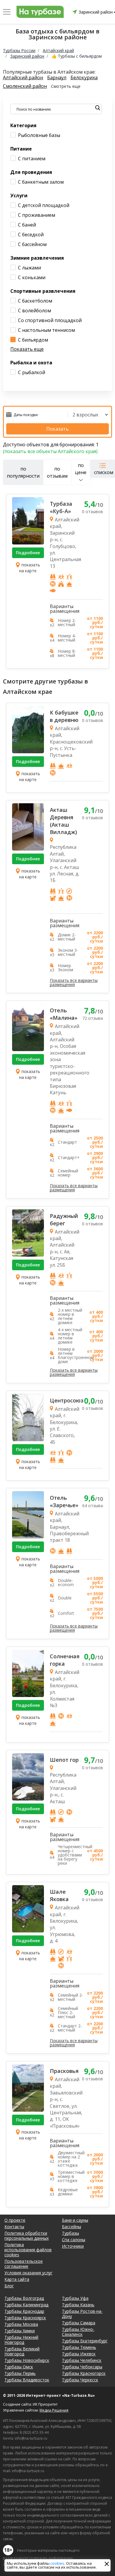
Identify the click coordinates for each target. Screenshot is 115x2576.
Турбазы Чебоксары (82, 2367)
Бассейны (72, 2227)
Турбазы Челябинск (82, 2360)
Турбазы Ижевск (79, 2354)
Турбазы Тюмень (79, 2347)
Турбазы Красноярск (25, 2318)
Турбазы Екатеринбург (85, 2341)
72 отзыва (93, 1018)
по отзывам (57, 472)
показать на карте (30, 568)
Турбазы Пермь (20, 2373)
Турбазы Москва (21, 2324)
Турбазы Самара (79, 2323)
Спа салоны (74, 2240)
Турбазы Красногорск (84, 2373)
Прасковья (64, 2071)
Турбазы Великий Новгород (22, 2351)
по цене (81, 469)
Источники (73, 2246)
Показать (57, 429)
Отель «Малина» (64, 1014)
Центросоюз (65, 1400)
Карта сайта (17, 2279)
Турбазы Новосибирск (27, 2360)
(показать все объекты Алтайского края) (50, 451)
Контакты (14, 2227)
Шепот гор (64, 1760)
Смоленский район (25, 86)
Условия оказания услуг (28, 2273)
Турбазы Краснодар (24, 2311)
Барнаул (57, 78)
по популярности (23, 472)
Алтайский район (23, 78)
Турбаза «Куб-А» (61, 507)
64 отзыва (93, 1506)
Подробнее (28, 553)
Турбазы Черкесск (80, 2380)
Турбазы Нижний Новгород (21, 2340)
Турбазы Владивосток (27, 2380)
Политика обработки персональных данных (27, 2236)
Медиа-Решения (54, 2410)
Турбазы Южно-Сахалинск (78, 2332)
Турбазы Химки (20, 2331)
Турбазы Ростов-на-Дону (82, 2314)
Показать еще (27, 349)
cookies (57, 2563)
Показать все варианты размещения (74, 982)
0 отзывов (92, 512)
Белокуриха (84, 78)
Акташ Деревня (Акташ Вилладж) (63, 821)
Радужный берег (64, 1220)
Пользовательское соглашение (24, 2264)
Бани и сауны (75, 2220)
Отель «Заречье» (64, 1501)
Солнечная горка (65, 1660)
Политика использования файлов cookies (28, 2250)
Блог (9, 2286)
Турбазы (70, 2233)
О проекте (15, 2220)
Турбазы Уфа (75, 2298)
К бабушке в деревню (64, 716)
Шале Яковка (59, 1895)
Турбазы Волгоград (24, 2298)
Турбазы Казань (78, 2305)
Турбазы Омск (19, 2367)
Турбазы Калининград (26, 2305)
